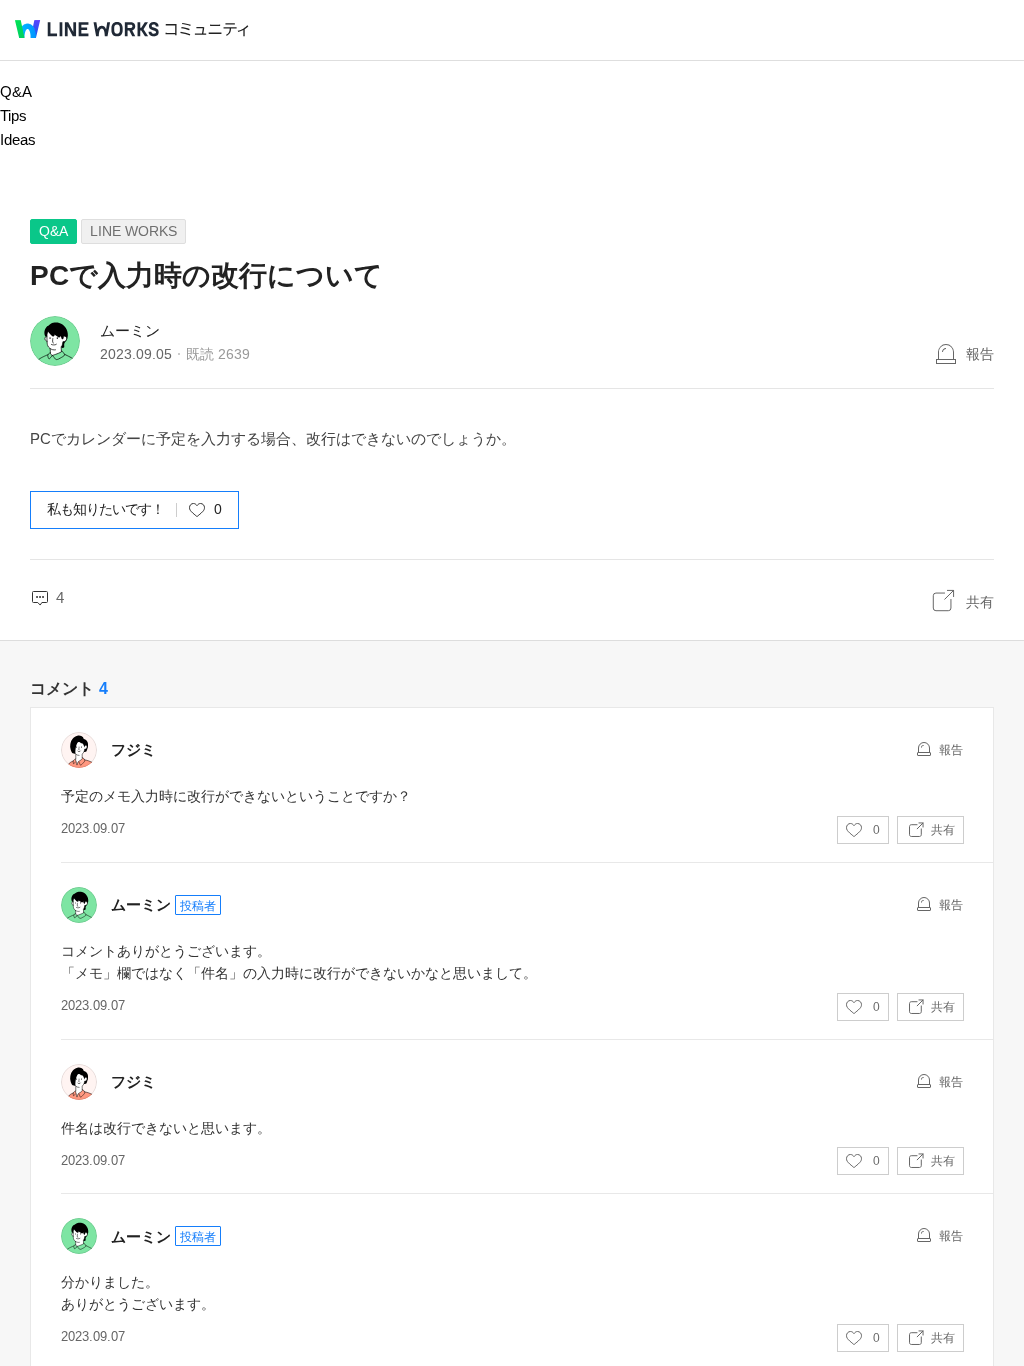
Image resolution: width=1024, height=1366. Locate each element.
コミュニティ (207, 29)
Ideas (18, 139)
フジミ (133, 749)
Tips (13, 115)
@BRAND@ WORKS (87, 29)
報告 (980, 354)
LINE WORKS (133, 231)
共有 (980, 602)
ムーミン (130, 330)
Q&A (16, 91)
